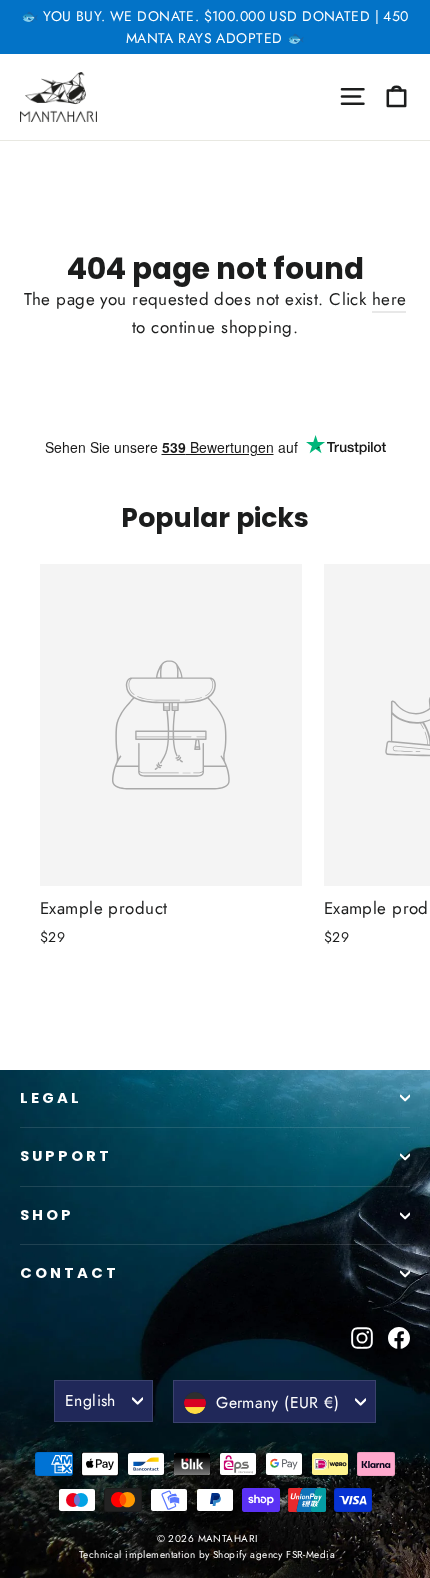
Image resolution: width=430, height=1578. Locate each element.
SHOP (47, 1215)
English (90, 1400)
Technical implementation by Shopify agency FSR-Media (207, 1554)
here (389, 299)
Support (66, 1156)
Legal (51, 1098)
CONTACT (69, 1273)
